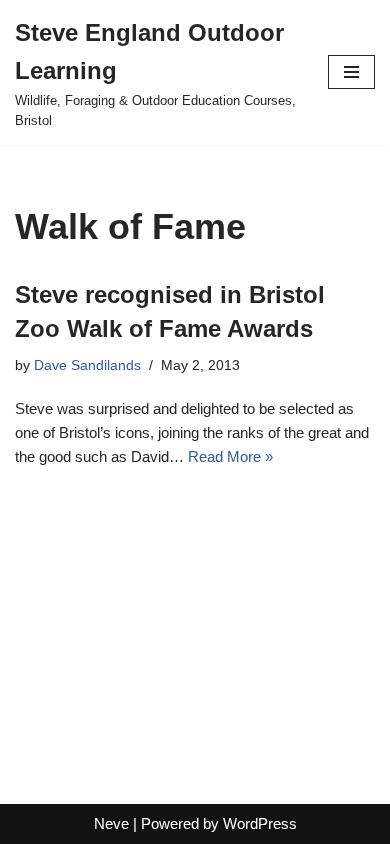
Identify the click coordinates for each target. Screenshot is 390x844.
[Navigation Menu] (351, 72)
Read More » (230, 456)
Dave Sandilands (87, 365)
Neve (111, 823)
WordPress (260, 823)
